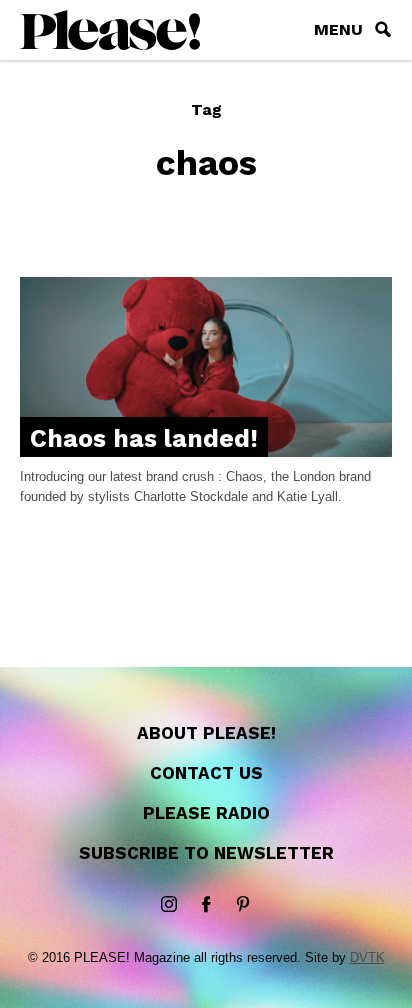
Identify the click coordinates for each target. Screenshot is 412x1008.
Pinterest (243, 905)
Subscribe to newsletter (206, 853)
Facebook (206, 905)
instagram (169, 905)
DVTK (367, 957)
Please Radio (206, 813)
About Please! (206, 733)
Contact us (206, 773)
